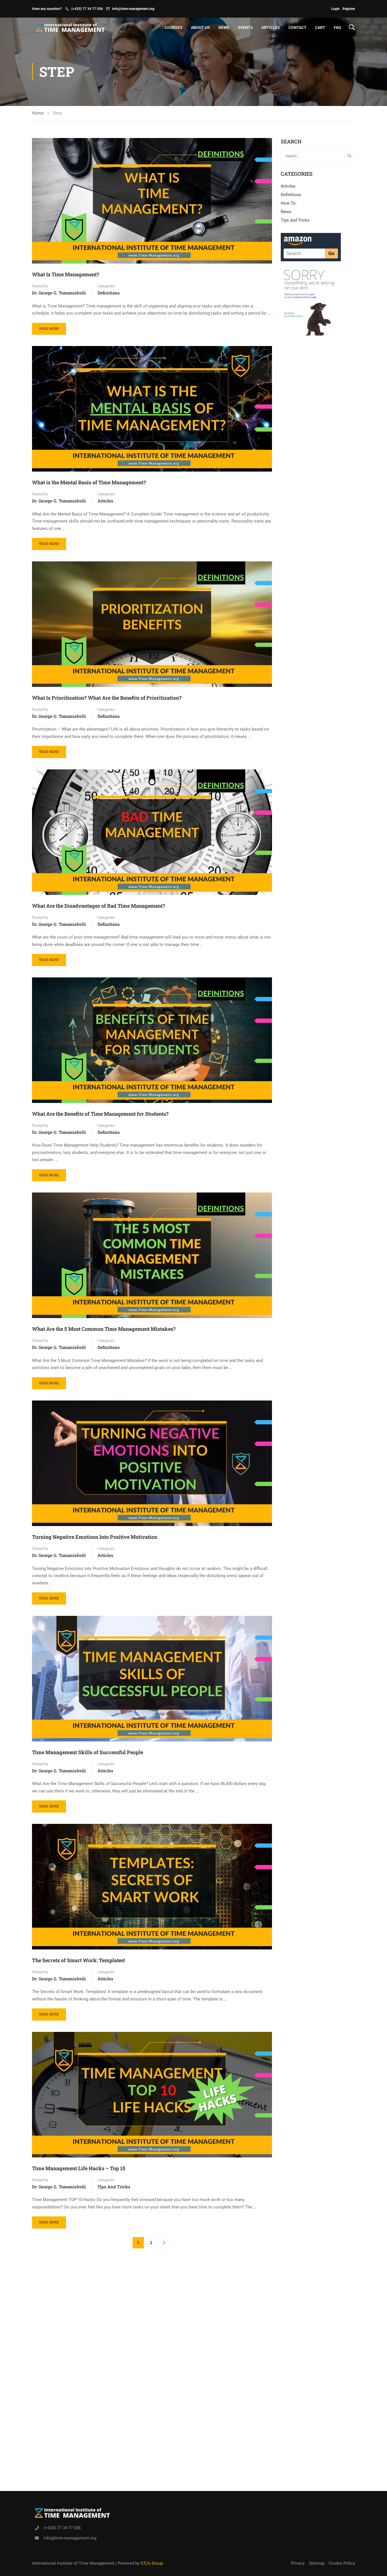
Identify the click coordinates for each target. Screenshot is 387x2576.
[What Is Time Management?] (152, 201)
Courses (174, 27)
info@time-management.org (133, 9)
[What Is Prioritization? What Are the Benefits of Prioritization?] (152, 624)
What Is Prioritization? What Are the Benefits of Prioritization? (107, 698)
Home (38, 113)
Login (335, 9)
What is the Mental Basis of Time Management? (89, 482)
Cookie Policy (342, 2563)
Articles (271, 27)
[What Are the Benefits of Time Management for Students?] (152, 1040)
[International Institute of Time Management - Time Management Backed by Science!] (69, 27)
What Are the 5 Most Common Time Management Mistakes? (104, 1329)
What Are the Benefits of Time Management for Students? (100, 1114)
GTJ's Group (152, 2563)
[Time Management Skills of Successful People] (152, 1678)
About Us (200, 27)
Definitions (109, 293)
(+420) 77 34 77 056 (87, 9)
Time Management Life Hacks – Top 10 (79, 2168)
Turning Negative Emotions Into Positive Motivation (95, 1537)
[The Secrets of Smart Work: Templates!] (152, 1886)
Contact (297, 27)
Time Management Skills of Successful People (88, 1752)
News (224, 27)
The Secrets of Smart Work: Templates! (78, 1960)
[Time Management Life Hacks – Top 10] (152, 2094)
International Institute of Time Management (73, 2563)
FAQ (337, 27)
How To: (289, 203)
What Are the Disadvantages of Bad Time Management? (99, 906)
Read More (52, 327)
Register (349, 9)
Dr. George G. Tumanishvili (59, 293)
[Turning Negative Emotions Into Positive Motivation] (152, 1463)
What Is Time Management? (66, 274)
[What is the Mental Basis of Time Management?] (152, 409)
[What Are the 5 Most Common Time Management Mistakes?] (152, 1255)
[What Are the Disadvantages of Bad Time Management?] (152, 832)
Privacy (298, 2563)
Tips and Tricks (114, 2187)
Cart (320, 27)
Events (245, 27)
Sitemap (317, 2563)
